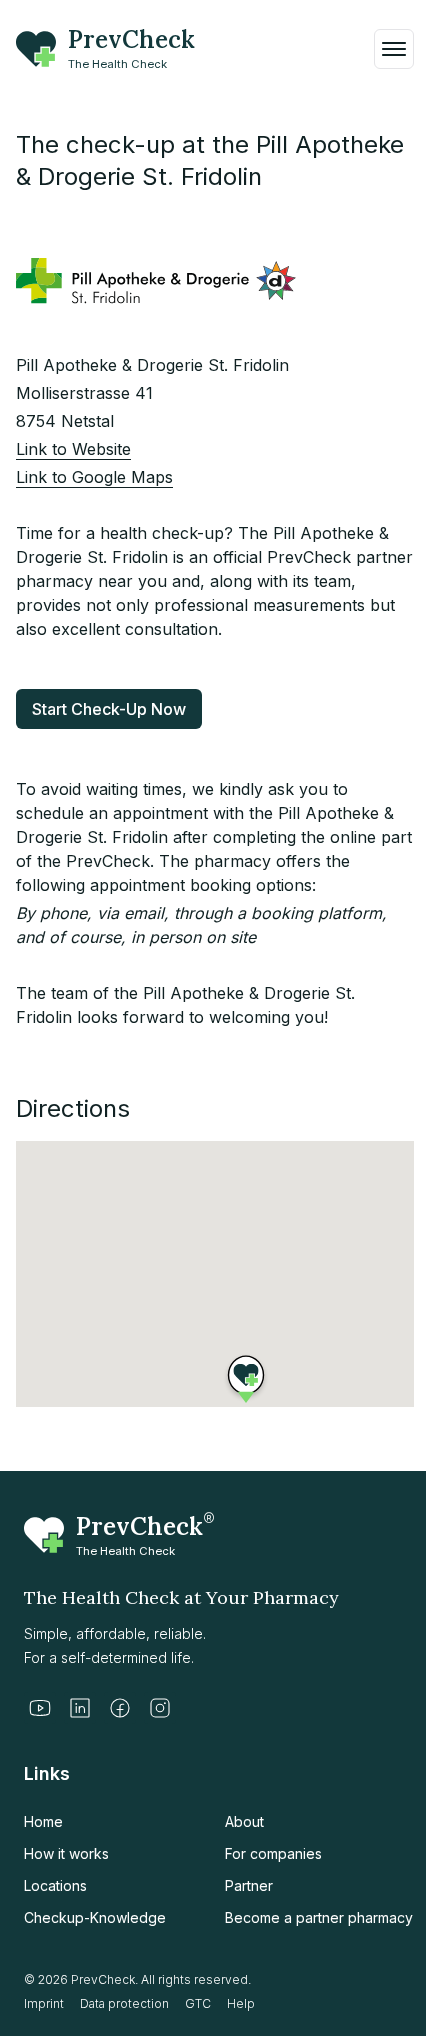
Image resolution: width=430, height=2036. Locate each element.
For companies (273, 1853)
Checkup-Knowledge (95, 1917)
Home (43, 1821)
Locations (55, 1885)
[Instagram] (160, 1708)
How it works (66, 1853)
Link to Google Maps (94, 477)
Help (241, 2003)
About (244, 1821)
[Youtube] (40, 1708)
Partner (249, 1885)
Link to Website (73, 449)
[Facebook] (120, 1708)
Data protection (124, 2003)
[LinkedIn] (80, 1708)
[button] (246, 1375)
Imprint (44, 2003)
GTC (198, 2003)
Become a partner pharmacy (319, 1917)
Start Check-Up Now (109, 709)
